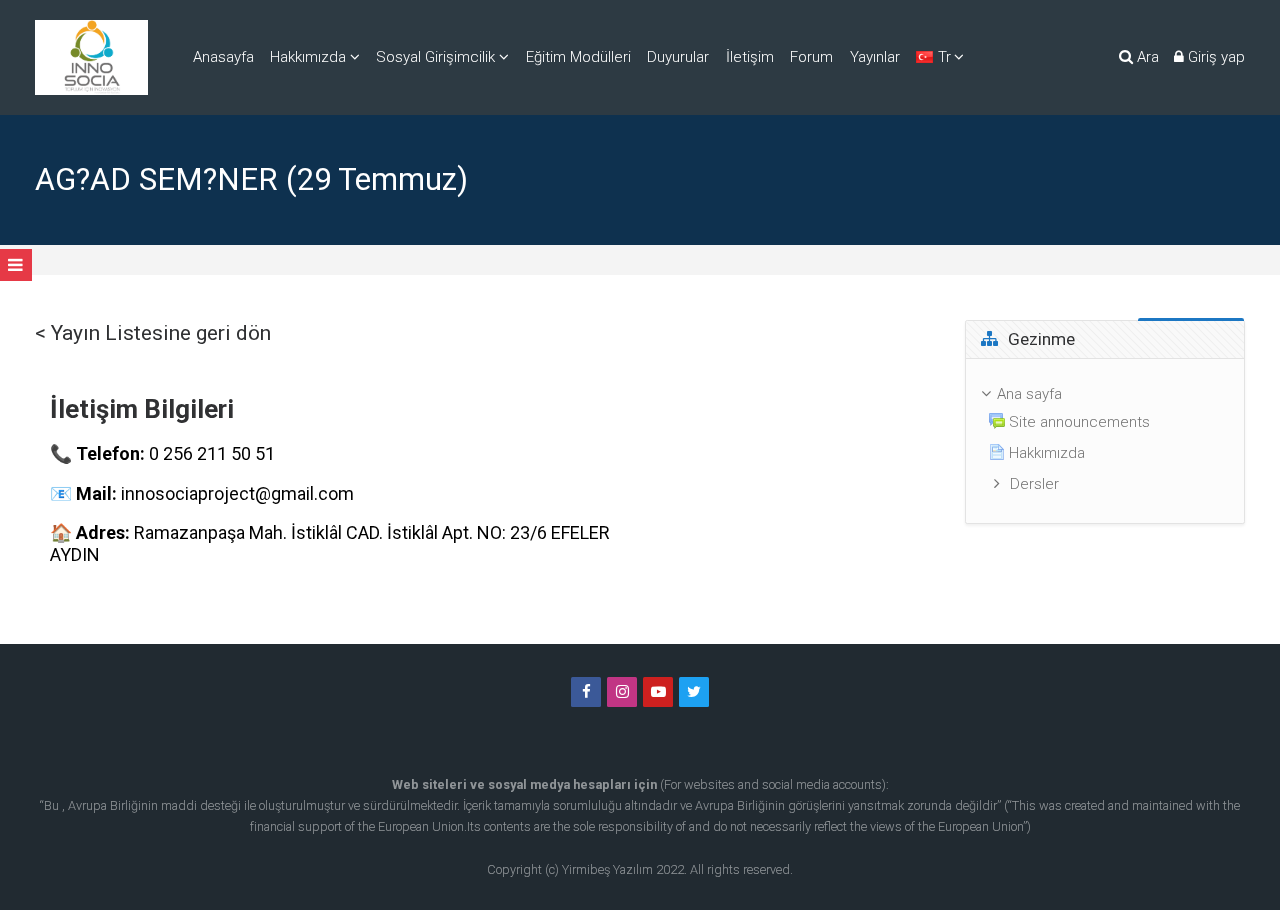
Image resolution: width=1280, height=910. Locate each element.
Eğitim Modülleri (578, 57)
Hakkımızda (308, 57)
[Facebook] (586, 692)
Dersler (1034, 484)
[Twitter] (694, 692)
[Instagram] (622, 692)
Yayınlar (875, 57)
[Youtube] (658, 692)
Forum (811, 57)
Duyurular (678, 57)
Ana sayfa (1029, 394)
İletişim (750, 57)
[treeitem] (1105, 441)
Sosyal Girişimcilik (435, 57)
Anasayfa (223, 57)
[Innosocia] (91, 57)
